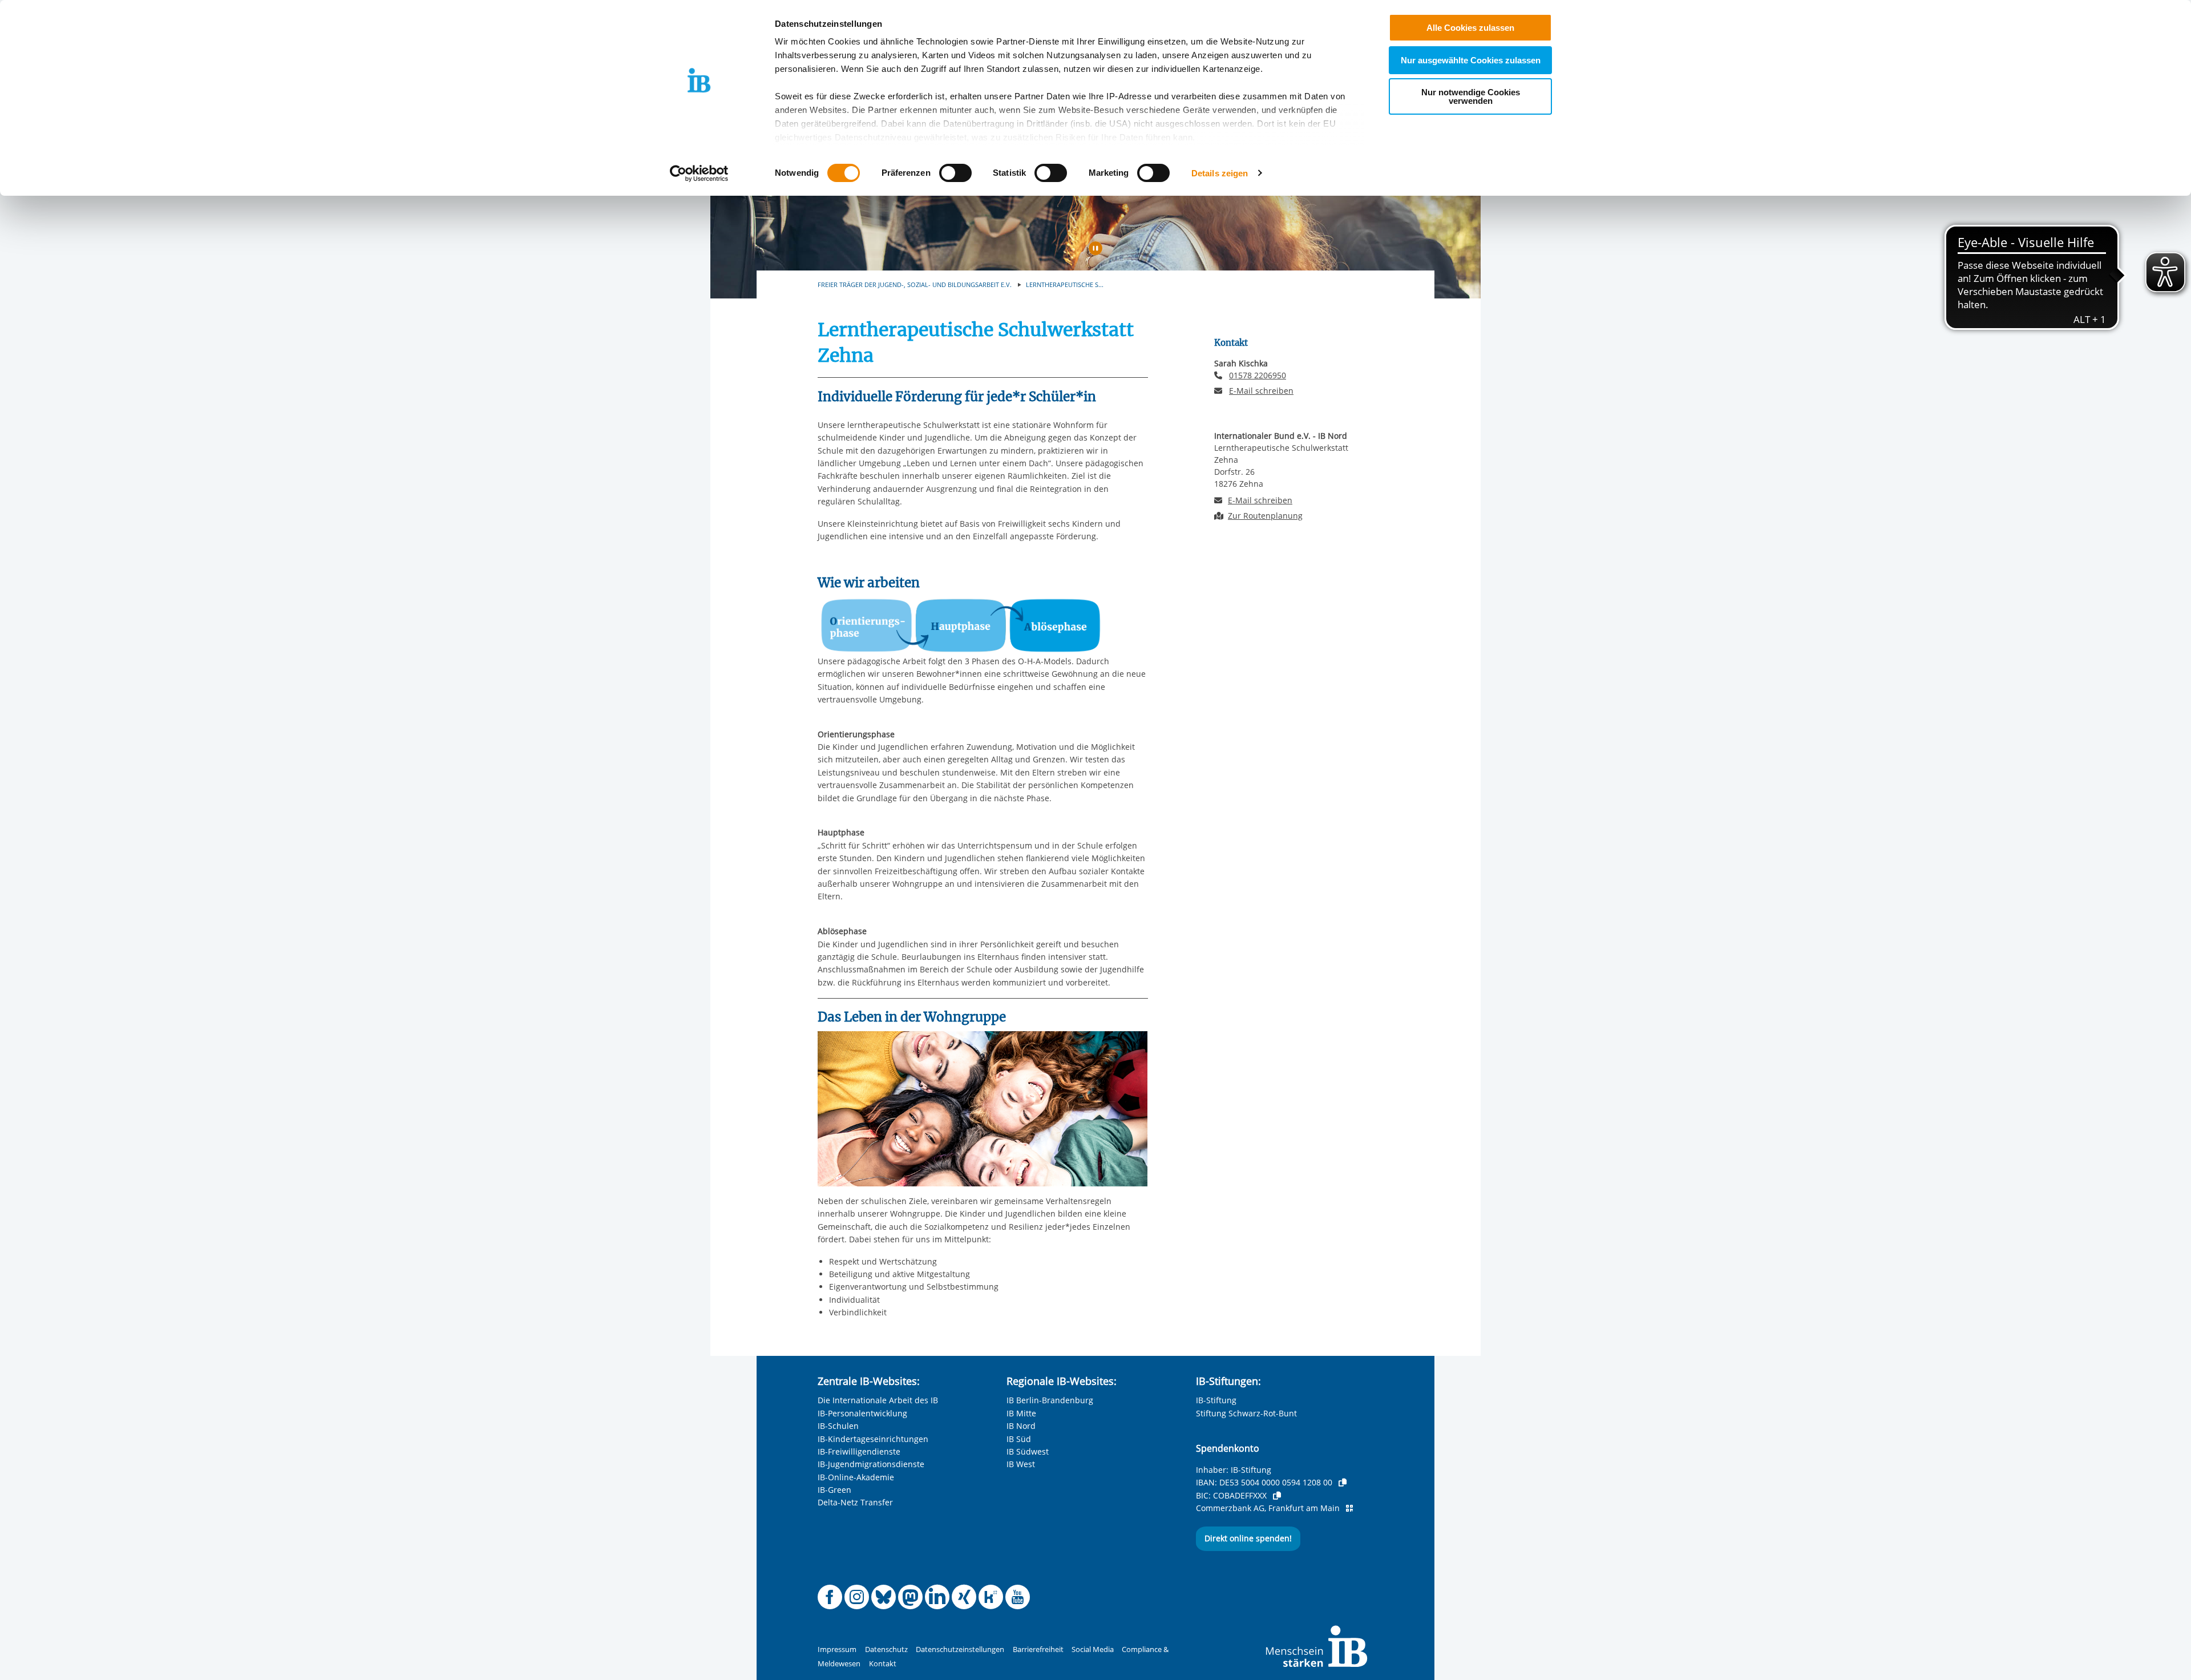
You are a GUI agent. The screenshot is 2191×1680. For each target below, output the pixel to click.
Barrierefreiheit (1038, 1649)
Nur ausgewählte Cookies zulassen (1471, 60)
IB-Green (834, 1490)
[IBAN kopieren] (1343, 1483)
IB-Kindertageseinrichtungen (873, 1439)
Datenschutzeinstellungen (960, 1649)
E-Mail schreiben (1261, 391)
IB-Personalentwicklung (862, 1413)
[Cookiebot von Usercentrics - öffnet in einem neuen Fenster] (699, 173)
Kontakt (883, 1664)
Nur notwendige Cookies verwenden (1471, 96)
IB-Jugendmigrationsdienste (871, 1464)
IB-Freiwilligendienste (859, 1451)
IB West (1021, 1464)
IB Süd (1019, 1439)
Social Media (1093, 1649)
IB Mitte (1021, 1413)
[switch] (955, 173)
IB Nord (1021, 1426)
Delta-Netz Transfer (855, 1502)
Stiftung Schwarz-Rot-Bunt (1246, 1413)
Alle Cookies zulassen (1470, 28)
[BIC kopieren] (1277, 1496)
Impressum (837, 1649)
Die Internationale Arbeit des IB (878, 1400)
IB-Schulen (838, 1426)
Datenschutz (886, 1649)
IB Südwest (1028, 1451)
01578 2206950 (1258, 375)
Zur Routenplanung (1265, 516)
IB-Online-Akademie (856, 1477)
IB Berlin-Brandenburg (1050, 1400)
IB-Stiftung (1216, 1400)
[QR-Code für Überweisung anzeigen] (1349, 1508)
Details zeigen (1220, 173)
